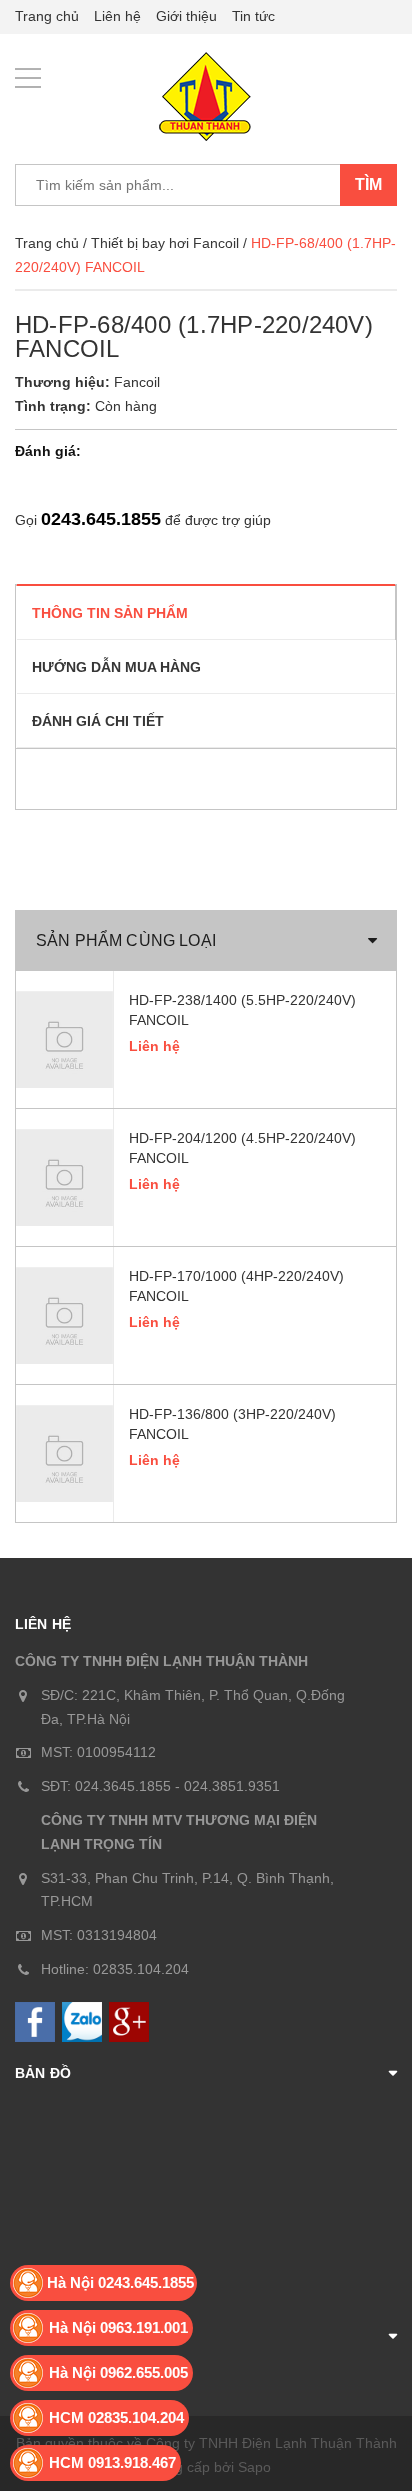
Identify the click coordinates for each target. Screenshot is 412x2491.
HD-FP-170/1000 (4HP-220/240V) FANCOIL (236, 1286)
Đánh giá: (48, 451)
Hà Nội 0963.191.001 (118, 2327)
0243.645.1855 (101, 519)
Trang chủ (47, 16)
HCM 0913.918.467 (112, 2462)
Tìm (368, 184)
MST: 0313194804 (99, 1935)
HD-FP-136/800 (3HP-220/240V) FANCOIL (232, 1424)
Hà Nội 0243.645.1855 (120, 2282)
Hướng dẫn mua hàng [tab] (116, 667)
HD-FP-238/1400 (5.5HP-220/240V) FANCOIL (242, 1010)
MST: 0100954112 (98, 1752)
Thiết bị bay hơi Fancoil (165, 243)
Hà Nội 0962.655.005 (118, 2372)
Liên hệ (117, 16)
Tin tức (253, 16)
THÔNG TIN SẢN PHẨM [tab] (110, 613)
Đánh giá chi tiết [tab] (98, 721)
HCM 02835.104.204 (116, 2417)
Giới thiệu (186, 16)
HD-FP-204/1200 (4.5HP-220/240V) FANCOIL (242, 1148)
